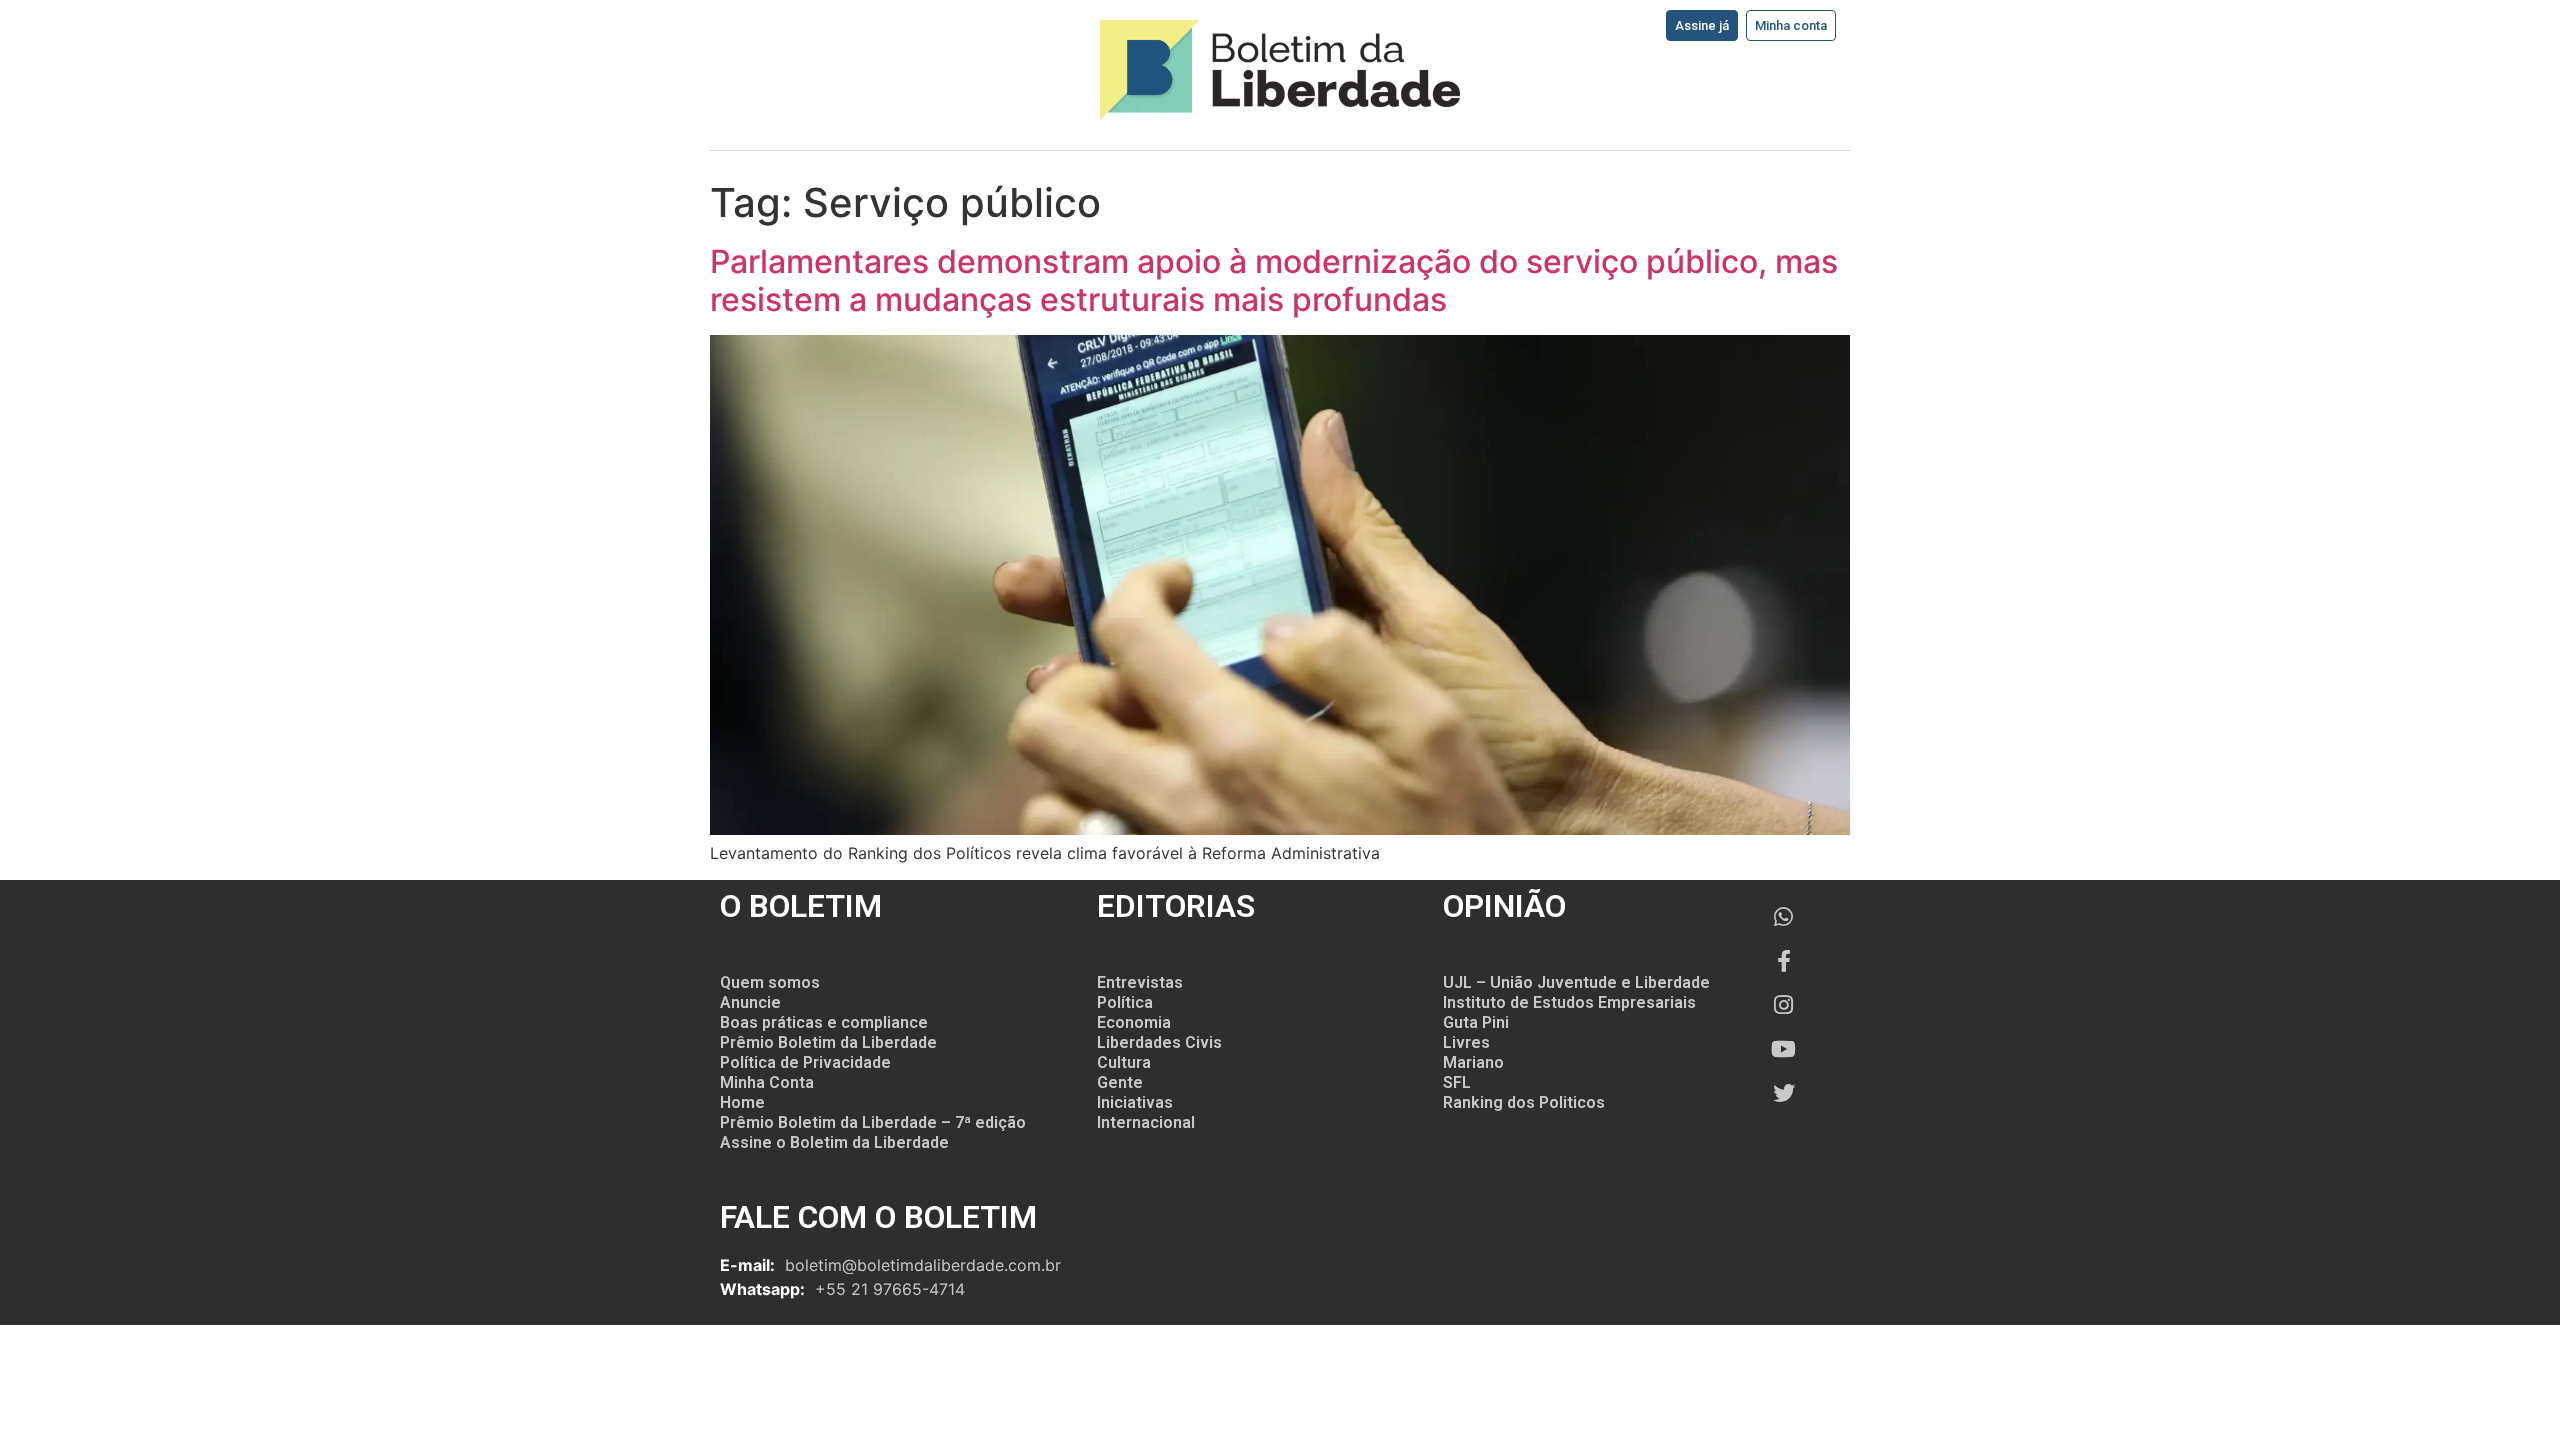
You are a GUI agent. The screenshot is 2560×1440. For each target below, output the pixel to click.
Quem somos (770, 982)
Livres (1466, 1042)
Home (742, 1102)
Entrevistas (1140, 982)
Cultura (1124, 1062)
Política (1125, 1002)
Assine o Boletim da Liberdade (834, 1142)
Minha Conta (767, 1082)
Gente (1120, 1082)
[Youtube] (1784, 1049)
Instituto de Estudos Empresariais (1569, 1002)
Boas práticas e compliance (824, 1022)
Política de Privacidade (805, 1062)
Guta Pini (1476, 1022)
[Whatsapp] (1784, 917)
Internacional (1146, 1122)
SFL (1457, 1082)
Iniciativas (1135, 1102)
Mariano (1473, 1062)
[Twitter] (1784, 1093)
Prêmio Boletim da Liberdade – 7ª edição (873, 1122)
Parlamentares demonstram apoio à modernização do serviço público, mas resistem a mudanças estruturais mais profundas (1274, 280)
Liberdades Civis (1159, 1042)
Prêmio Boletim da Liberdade (828, 1042)
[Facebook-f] (1784, 961)
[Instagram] (1784, 1005)
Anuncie (750, 1002)
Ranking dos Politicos (1524, 1102)
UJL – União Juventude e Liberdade (1576, 982)
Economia (1134, 1022)
